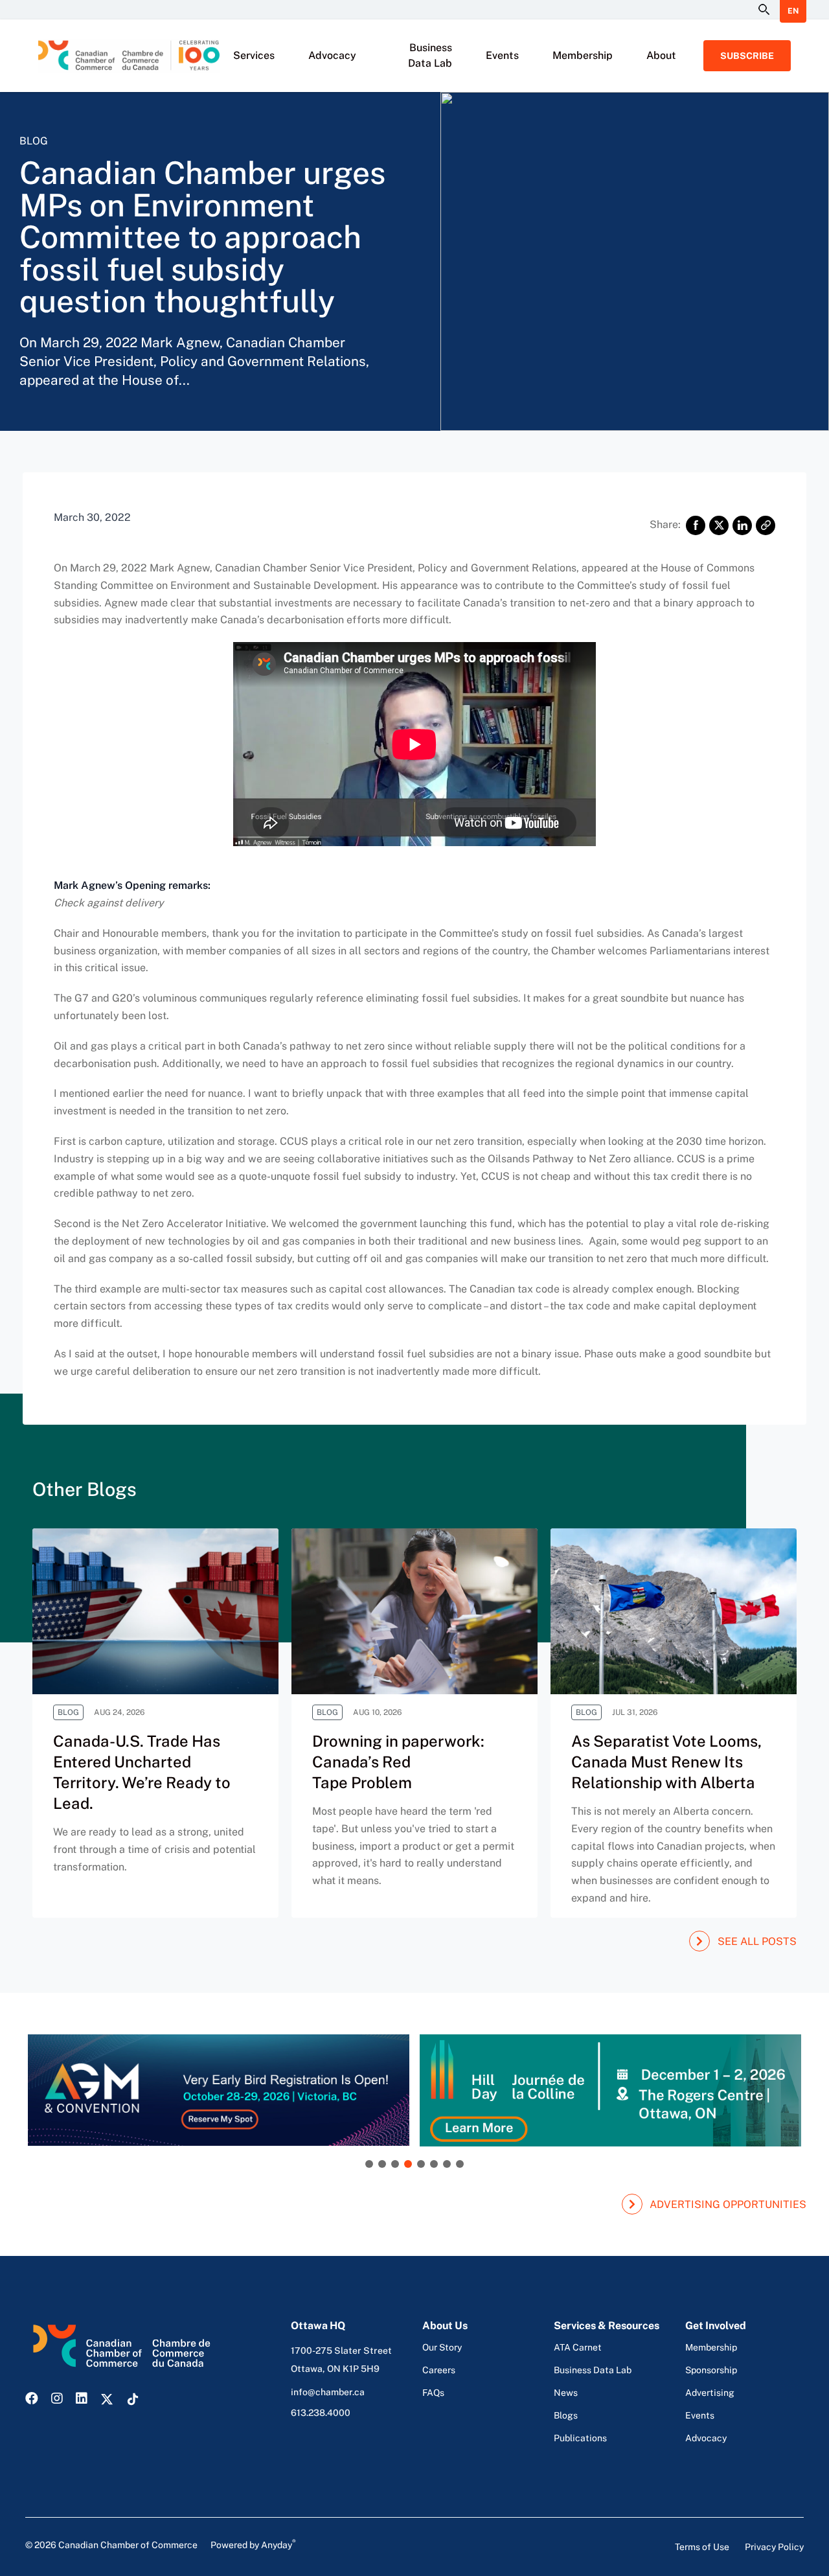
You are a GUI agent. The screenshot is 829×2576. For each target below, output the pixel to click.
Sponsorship (711, 2370)
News (566, 2393)
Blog (34, 141)
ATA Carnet (578, 2347)
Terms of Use (702, 2547)
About (661, 55)
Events (502, 55)
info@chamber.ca (328, 2392)
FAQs (433, 2393)
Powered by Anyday (253, 2544)
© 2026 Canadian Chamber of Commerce (161, 2544)
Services (254, 55)
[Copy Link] (766, 525)
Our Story (442, 2347)
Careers (439, 2370)
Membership (583, 55)
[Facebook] (696, 525)
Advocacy (332, 55)
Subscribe (747, 56)
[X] (719, 525)
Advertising (710, 2393)
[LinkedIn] (742, 525)
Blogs (566, 2415)
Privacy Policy (774, 2547)
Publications (580, 2438)
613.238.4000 (321, 2413)
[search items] (763, 10)
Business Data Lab (430, 55)
